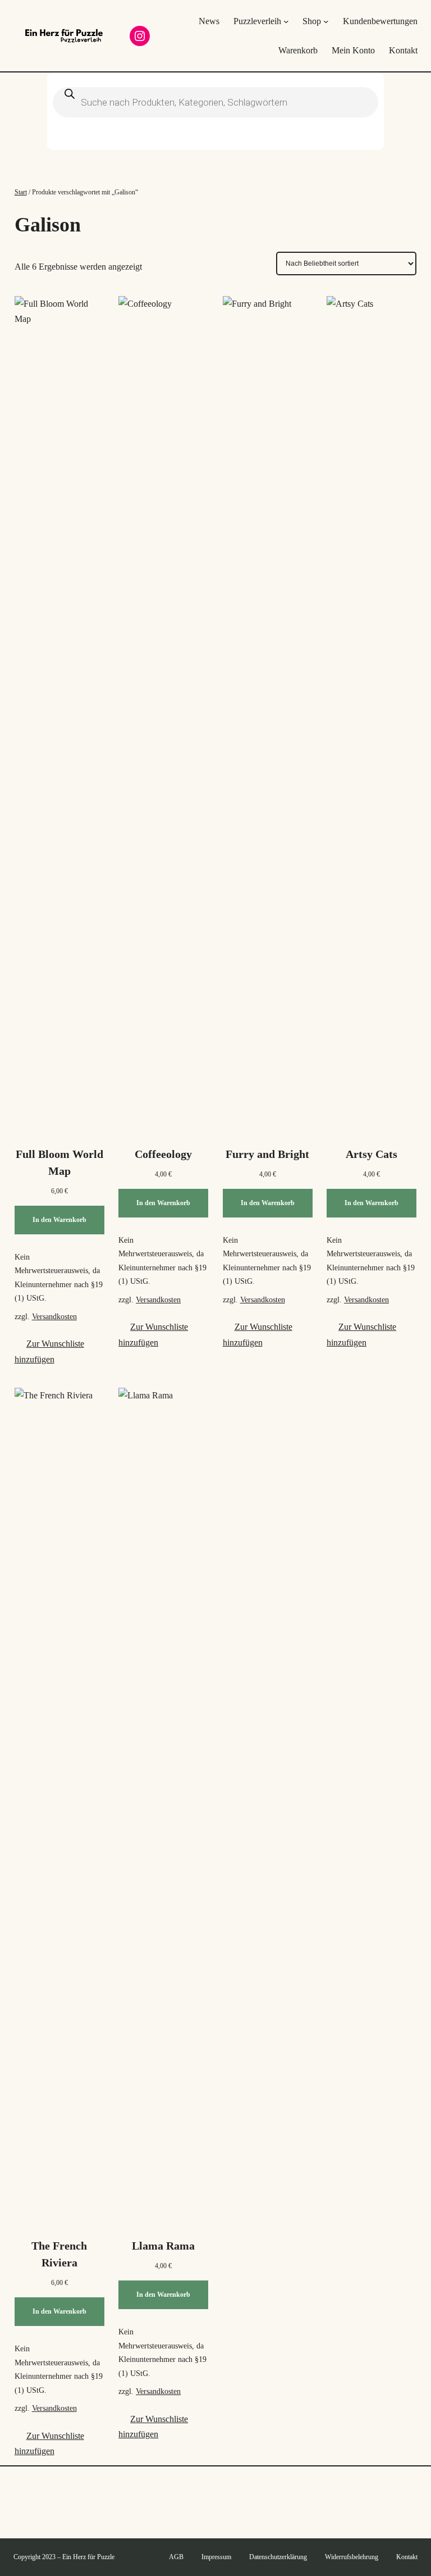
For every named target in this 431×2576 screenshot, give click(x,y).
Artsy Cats (372, 1154)
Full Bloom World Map (59, 1162)
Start (21, 192)
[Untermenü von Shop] (326, 21)
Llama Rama (163, 2246)
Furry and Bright (267, 1154)
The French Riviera (59, 2254)
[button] (59, 1351)
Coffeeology (163, 1154)
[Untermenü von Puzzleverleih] (286, 21)
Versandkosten (54, 1316)
